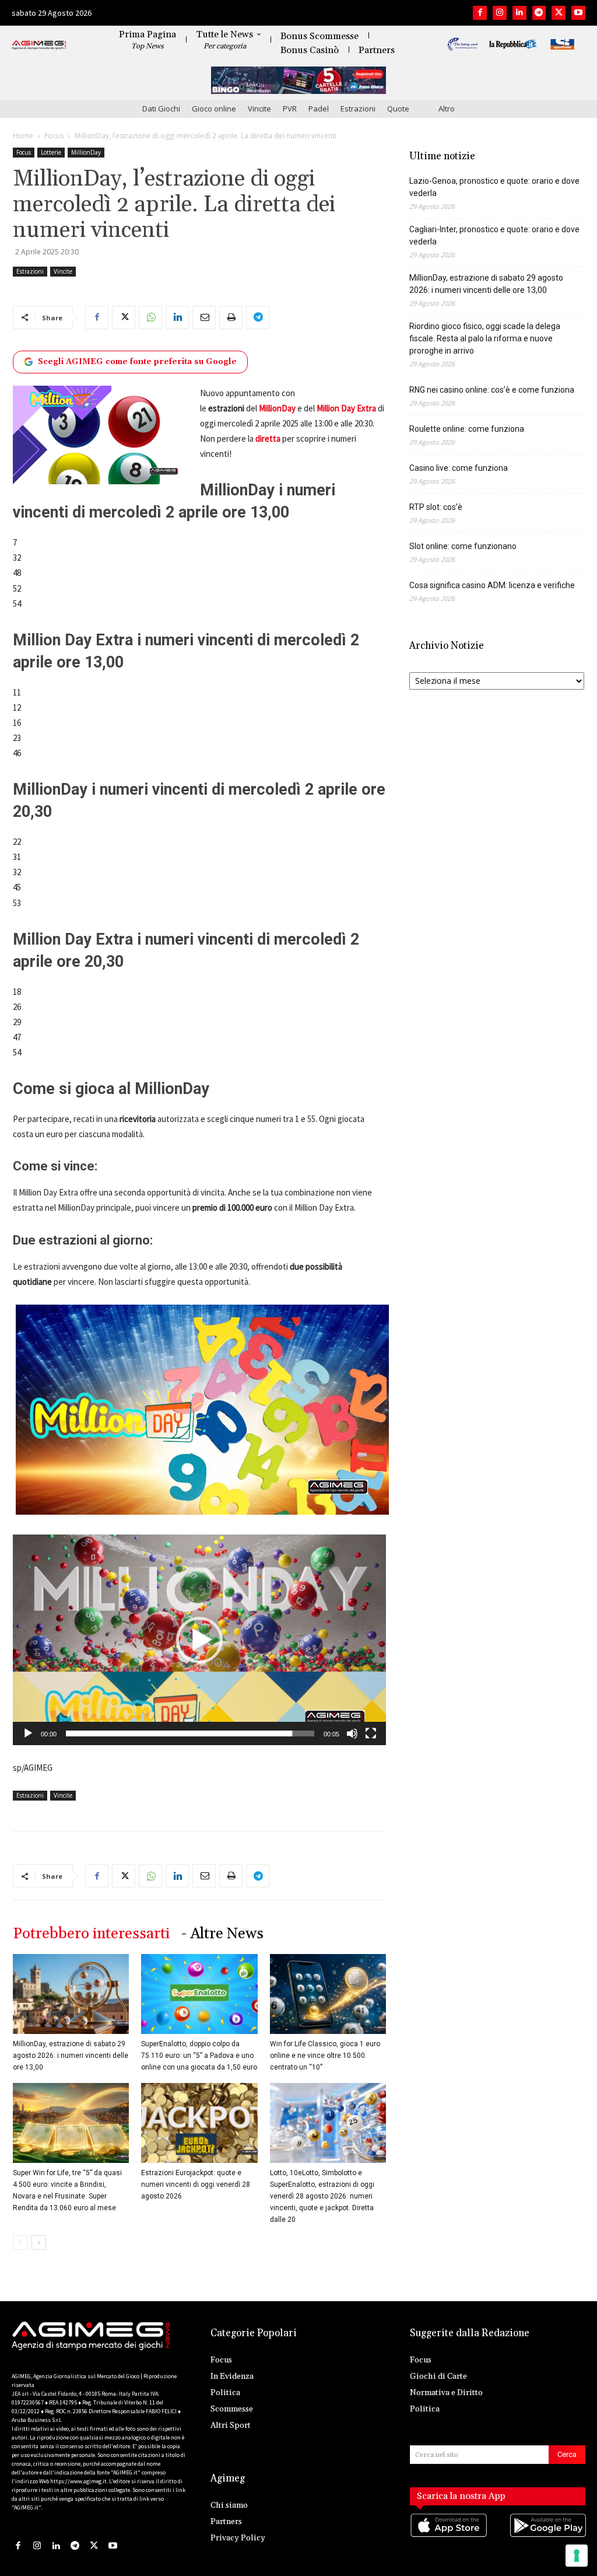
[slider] (190, 1733)
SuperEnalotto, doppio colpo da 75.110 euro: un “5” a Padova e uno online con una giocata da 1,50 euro (199, 2056)
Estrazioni (358, 109)
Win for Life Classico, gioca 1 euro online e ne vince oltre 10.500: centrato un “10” (325, 2056)
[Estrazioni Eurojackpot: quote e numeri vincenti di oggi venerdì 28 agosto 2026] (199, 2123)
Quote (398, 109)
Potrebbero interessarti (91, 1934)
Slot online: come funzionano (463, 546)
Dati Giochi (161, 109)
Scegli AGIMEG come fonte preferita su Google (137, 362)
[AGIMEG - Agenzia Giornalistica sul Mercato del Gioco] (39, 46)
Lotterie (51, 152)
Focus (54, 136)
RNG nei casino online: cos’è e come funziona (492, 390)
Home (23, 136)
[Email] (204, 317)
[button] (199, 1640)
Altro (447, 109)
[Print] (231, 317)
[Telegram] (539, 13)
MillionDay (86, 152)
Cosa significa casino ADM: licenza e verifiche (492, 585)
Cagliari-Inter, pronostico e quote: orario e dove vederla (494, 235)
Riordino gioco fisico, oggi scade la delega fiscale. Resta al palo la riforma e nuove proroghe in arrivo (485, 338)
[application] (199, 1640)
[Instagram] (500, 13)
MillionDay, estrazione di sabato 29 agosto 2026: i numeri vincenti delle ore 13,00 (71, 2056)
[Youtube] (578, 13)
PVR (290, 109)
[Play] (28, 1733)
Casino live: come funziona (459, 468)
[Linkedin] (519, 13)
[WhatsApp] (150, 317)
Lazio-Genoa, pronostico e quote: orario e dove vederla (494, 187)
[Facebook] (480, 13)
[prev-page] (20, 2243)
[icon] (448, 2537)
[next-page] (39, 2243)
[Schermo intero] (371, 1733)
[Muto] (352, 1733)
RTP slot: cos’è (436, 507)
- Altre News (222, 1934)
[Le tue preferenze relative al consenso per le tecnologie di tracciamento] (577, 2556)
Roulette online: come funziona (467, 429)
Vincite (259, 109)
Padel (319, 109)
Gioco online (214, 109)
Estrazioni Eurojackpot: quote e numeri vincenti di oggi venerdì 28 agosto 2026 (196, 2184)
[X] (559, 13)
